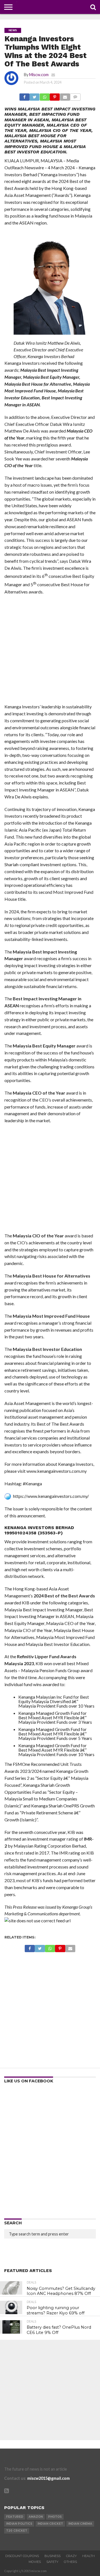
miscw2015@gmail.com (48, 2478)
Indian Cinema (80, 2524)
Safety (52, 2562)
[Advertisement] (50, 651)
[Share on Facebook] (24, 96)
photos (55, 2517)
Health (88, 2556)
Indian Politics (19, 2524)
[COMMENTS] (75, 96)
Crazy (71, 2556)
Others (70, 2562)
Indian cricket (50, 2524)
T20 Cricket (17, 2531)
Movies (35, 2562)
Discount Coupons (22, 2556)
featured (15, 2517)
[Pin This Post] (55, 96)
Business (52, 2556)
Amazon (36, 2517)
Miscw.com (39, 75)
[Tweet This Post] (34, 96)
